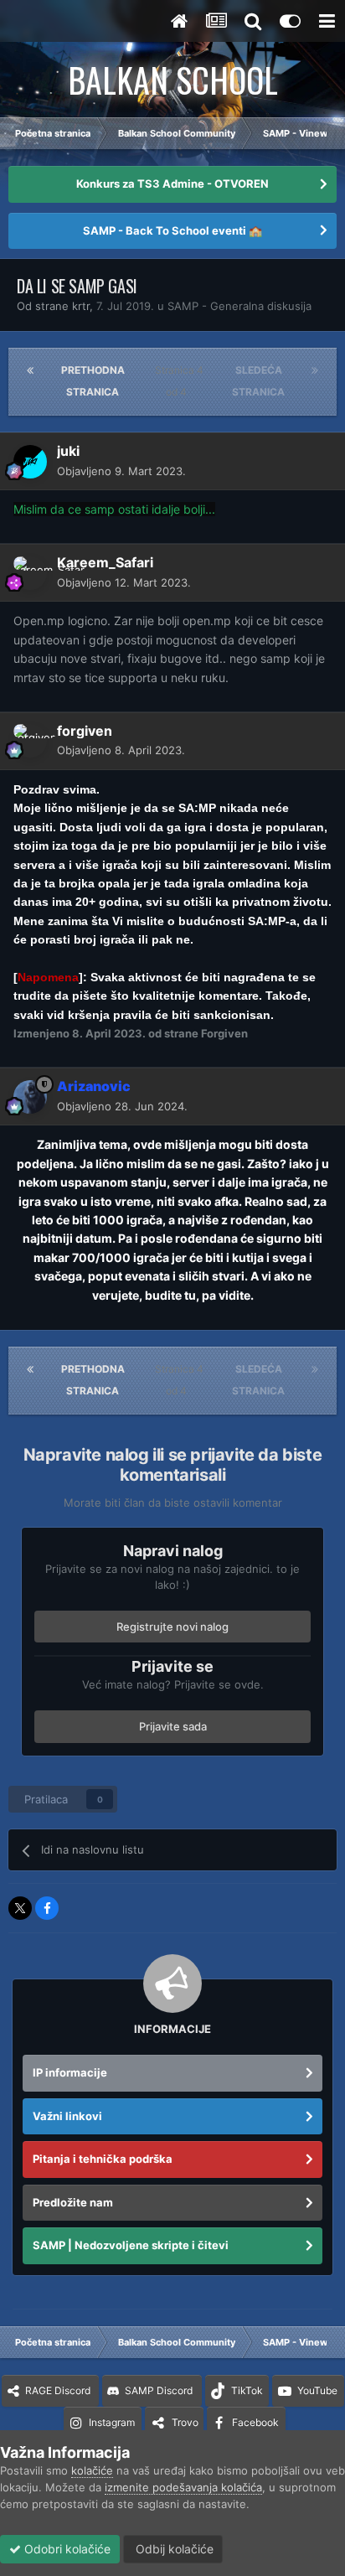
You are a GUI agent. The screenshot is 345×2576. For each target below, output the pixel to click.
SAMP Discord (159, 2390)
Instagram (112, 2422)
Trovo (185, 2422)
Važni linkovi (67, 2116)
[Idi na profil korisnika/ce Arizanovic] (30, 1097)
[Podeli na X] (20, 1908)
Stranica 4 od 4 (179, 381)
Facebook (255, 2422)
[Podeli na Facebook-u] (47, 1908)
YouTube (317, 2390)
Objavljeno (121, 471)
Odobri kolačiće (66, 2549)
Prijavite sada (173, 1726)
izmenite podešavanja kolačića (183, 2487)
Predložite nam (73, 2202)
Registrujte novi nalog (172, 1627)
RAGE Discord (58, 2390)
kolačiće (92, 2470)
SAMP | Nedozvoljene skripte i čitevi (131, 2245)
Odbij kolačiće (173, 2549)
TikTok (247, 2390)
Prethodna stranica (93, 381)
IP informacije (70, 2072)
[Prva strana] (30, 370)
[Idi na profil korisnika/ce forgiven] (30, 741)
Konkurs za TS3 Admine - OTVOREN (172, 184)
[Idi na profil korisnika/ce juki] (30, 462)
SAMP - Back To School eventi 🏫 (172, 230)
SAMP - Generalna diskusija (239, 306)
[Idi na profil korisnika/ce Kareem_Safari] (30, 573)
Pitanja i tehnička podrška (103, 2159)
